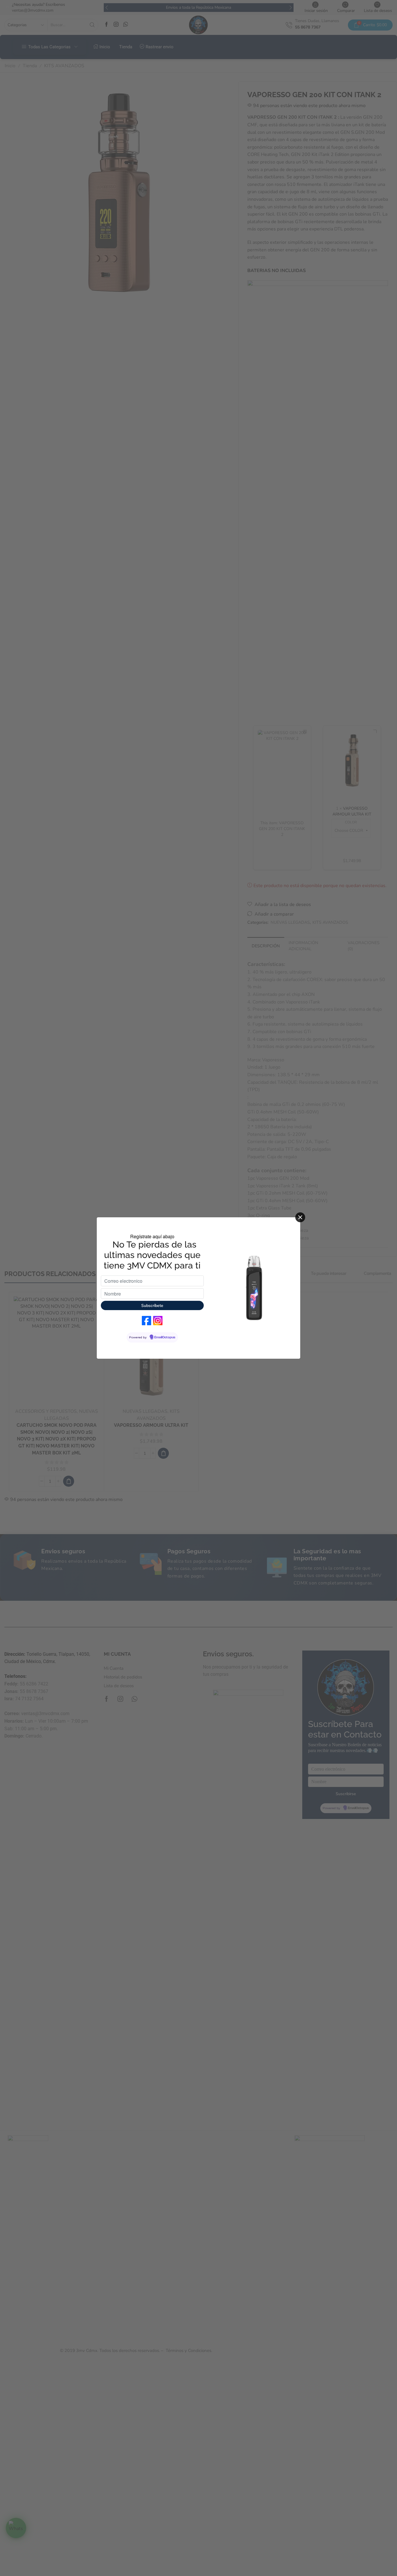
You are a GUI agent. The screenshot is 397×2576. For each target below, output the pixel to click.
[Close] (300, 1217)
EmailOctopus (165, 1337)
